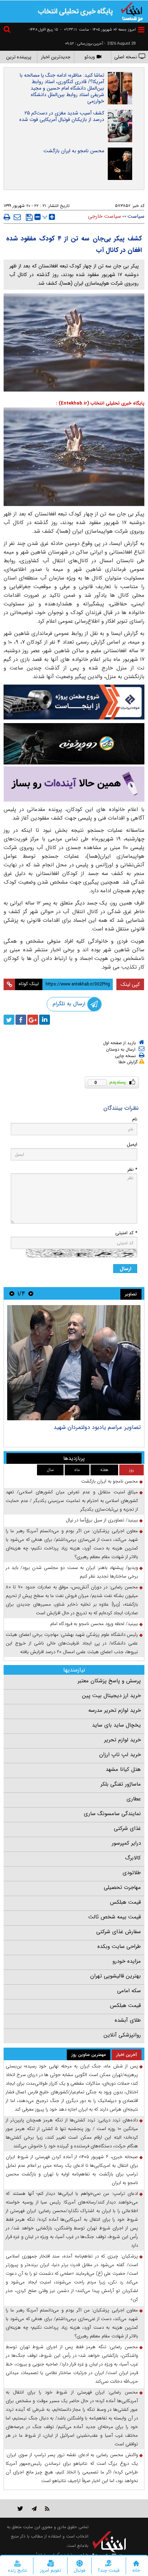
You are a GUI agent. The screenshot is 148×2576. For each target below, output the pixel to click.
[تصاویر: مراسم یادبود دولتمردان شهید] (74, 1363)
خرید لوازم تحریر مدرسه (115, 1710)
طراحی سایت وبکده (119, 1946)
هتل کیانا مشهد (123, 1769)
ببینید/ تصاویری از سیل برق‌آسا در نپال (102, 1520)
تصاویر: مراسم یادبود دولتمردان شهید (97, 1427)
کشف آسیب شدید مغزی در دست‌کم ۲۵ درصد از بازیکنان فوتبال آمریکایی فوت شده (62, 116)
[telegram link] (34, 2509)
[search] (8, 30)
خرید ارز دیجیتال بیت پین (111, 1696)
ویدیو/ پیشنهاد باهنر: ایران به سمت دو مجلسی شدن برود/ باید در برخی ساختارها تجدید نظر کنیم (72, 1572)
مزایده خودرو (127, 1961)
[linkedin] (45, 1020)
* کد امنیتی (126, 1233)
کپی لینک (130, 984)
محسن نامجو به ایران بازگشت (74, 151)
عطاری (134, 1799)
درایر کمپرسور (126, 1843)
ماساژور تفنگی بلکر (121, 1784)
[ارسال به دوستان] (17, 217)
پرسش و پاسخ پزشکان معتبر (109, 1681)
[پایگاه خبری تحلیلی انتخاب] (132, 11)
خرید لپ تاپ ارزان (120, 1755)
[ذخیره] (29, 217)
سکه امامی (129, 1991)
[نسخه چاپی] (7, 217)
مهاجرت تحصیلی (122, 1887)
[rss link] (47, 2509)
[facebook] (21, 1020)
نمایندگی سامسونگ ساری (112, 1814)
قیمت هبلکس (125, 1902)
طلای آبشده (128, 2020)
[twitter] (9, 1020)
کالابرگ (133, 1858)
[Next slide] (12, 1293)
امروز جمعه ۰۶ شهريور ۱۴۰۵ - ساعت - (98, 30)
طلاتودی (132, 1873)
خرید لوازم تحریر (122, 1740)
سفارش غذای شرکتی (119, 1932)
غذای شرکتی (127, 1828)
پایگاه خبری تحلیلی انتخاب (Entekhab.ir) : (100, 403)
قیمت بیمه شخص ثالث (115, 1917)
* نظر (132, 1170)
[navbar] (141, 30)
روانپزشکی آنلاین (122, 2035)
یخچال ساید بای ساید (116, 1725)
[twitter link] (20, 2509)
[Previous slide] (31, 1293)
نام (135, 1119)
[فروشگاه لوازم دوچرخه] (74, 744)
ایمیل (132, 1144)
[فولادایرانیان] (74, 702)
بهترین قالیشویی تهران (115, 1976)
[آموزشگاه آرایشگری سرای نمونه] (74, 784)
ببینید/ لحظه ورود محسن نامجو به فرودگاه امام (94, 1624)
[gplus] (33, 1020)
